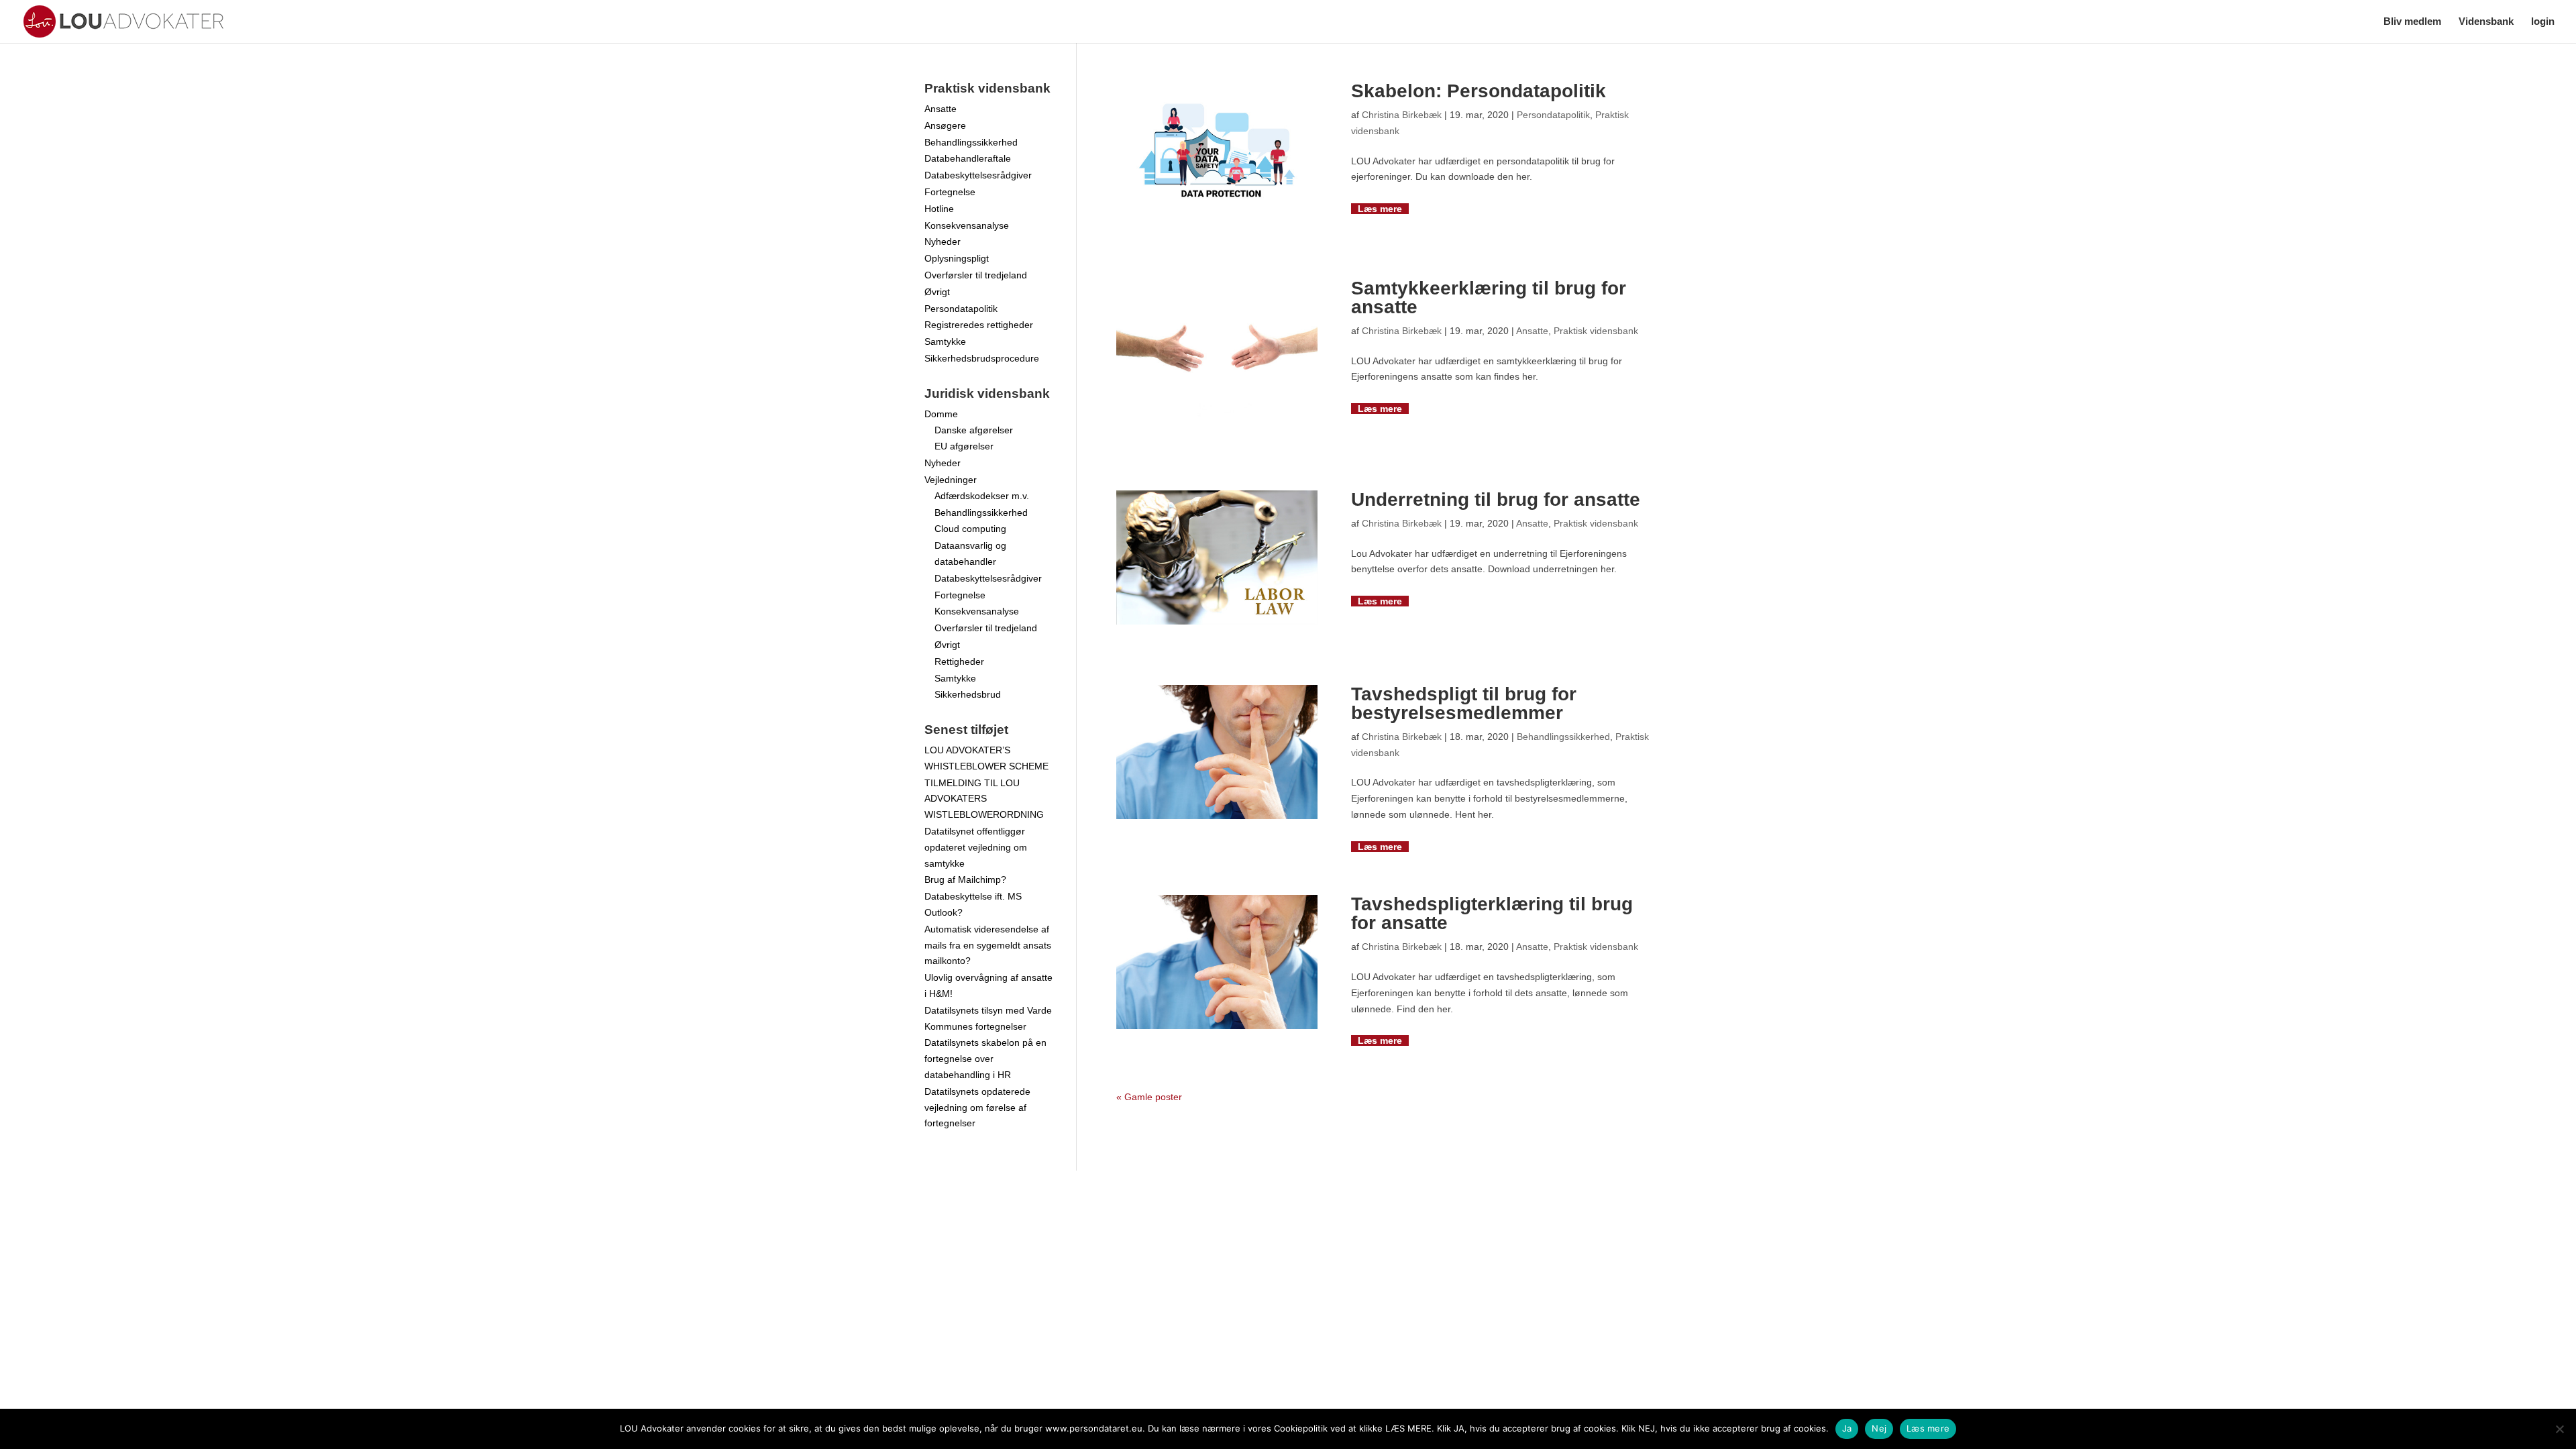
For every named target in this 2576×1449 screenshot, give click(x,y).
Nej (1879, 1428)
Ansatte (1532, 331)
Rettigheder (959, 661)
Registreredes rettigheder (979, 325)
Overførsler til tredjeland (976, 275)
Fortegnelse (950, 192)
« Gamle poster (1149, 1097)
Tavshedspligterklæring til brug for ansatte (1492, 913)
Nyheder (943, 241)
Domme (941, 414)
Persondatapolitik (1553, 115)
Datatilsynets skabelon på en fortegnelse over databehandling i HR (985, 1059)
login (2543, 22)
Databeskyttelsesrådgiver (978, 175)
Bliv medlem (2412, 22)
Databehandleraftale (968, 158)
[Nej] (2559, 1429)
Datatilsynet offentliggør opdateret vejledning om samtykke (976, 847)
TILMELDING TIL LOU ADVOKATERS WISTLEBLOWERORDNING (984, 799)
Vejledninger (951, 480)
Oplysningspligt (957, 258)
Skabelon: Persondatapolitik (1479, 91)
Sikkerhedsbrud (968, 694)
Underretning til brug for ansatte (1496, 499)
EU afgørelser (964, 446)
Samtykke (945, 341)
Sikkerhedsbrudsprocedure (982, 358)
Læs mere (1380, 209)
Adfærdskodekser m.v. (982, 496)
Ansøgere (945, 125)
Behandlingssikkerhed (1563, 737)
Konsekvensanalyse (967, 225)
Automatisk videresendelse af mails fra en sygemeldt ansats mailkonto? (988, 945)
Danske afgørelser (974, 430)
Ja (1847, 1428)
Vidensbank (2486, 22)
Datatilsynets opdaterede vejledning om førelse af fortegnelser (977, 1108)
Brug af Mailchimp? (965, 879)
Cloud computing (970, 529)
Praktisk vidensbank (1596, 331)
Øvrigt (937, 292)
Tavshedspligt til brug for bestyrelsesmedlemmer (1464, 703)
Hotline (939, 209)
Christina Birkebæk (1402, 115)
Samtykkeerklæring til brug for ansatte (1489, 298)
